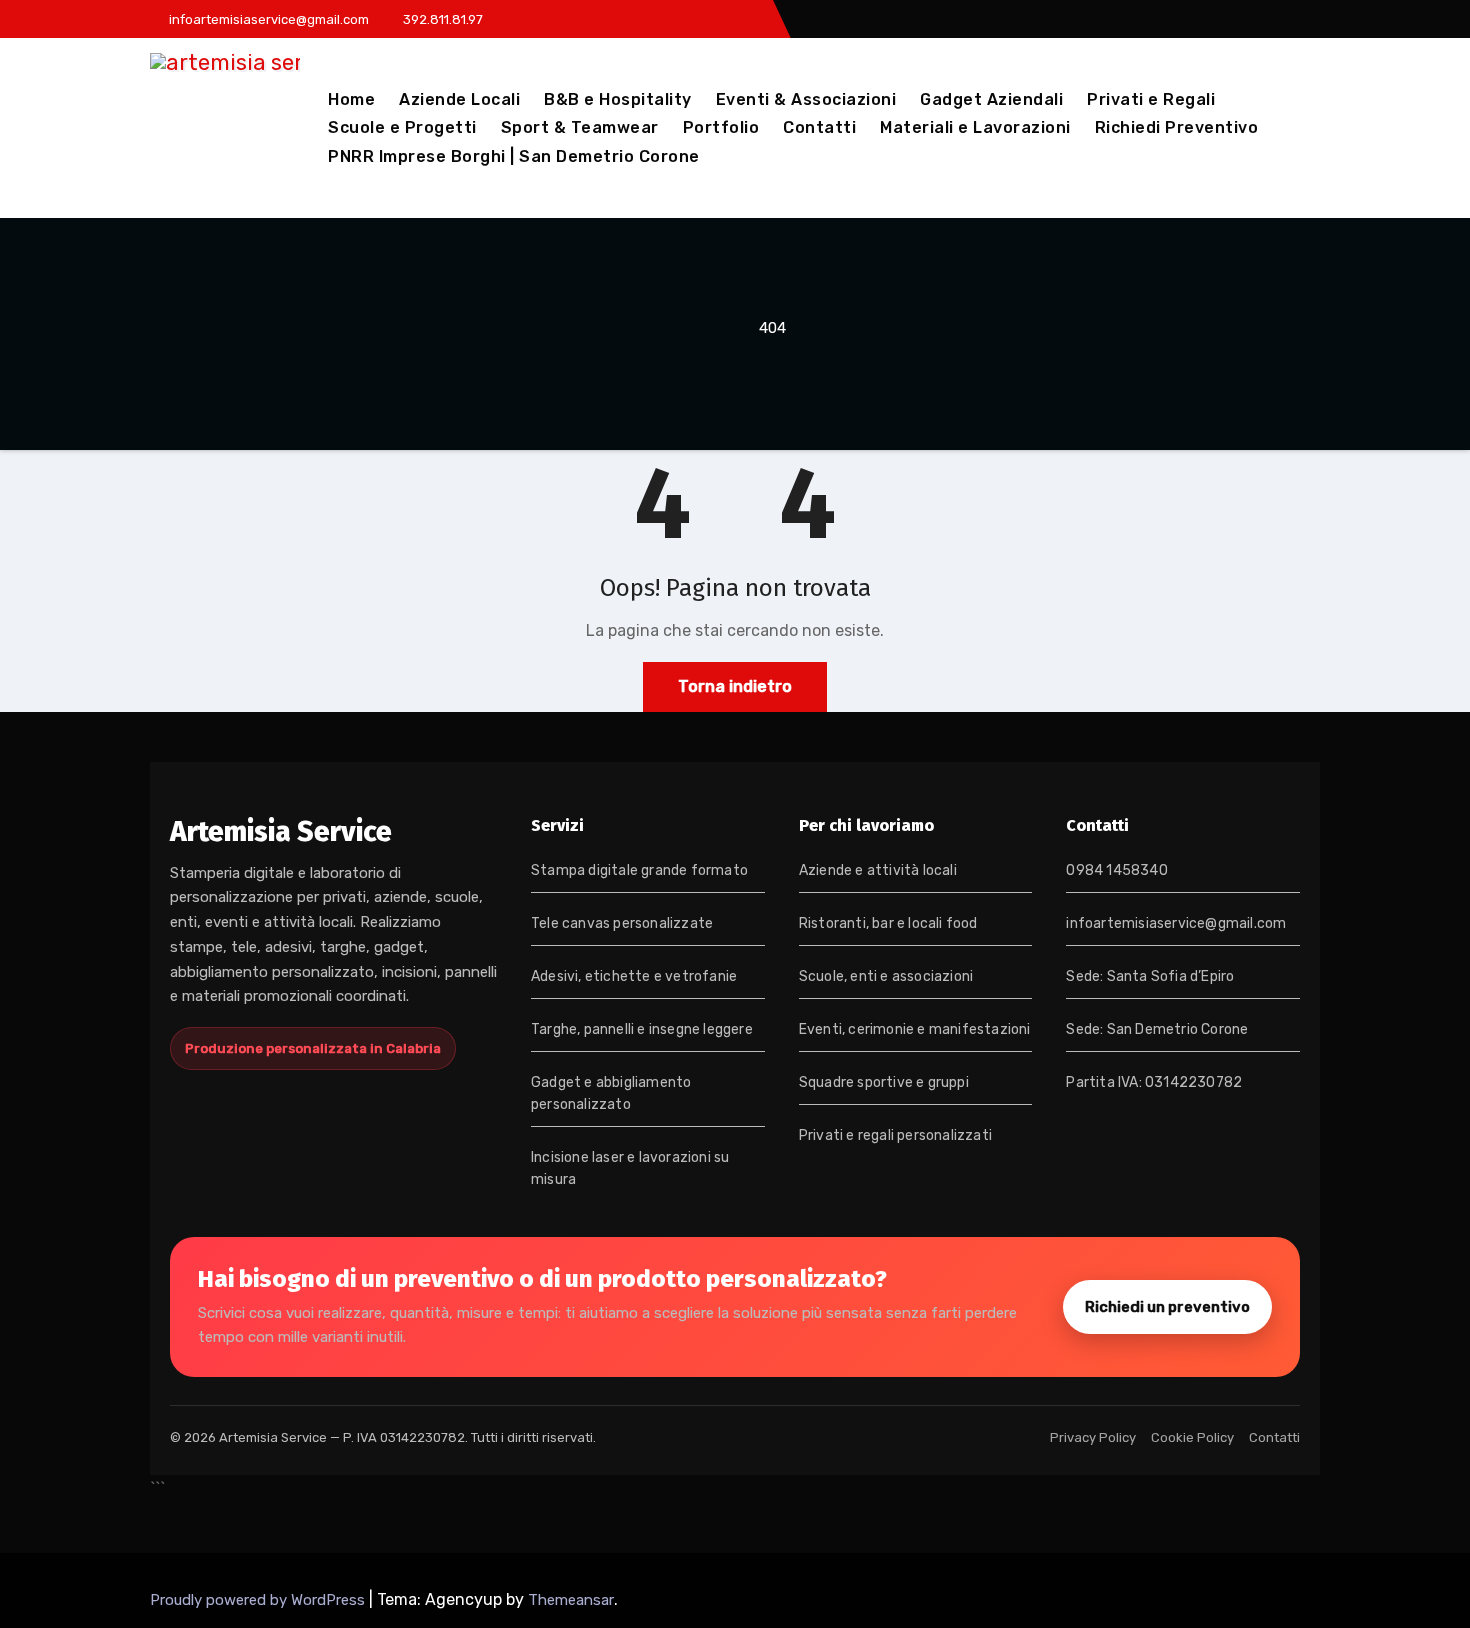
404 (772, 328)
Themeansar (571, 1600)
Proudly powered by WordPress (259, 1600)
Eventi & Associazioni (806, 99)
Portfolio (721, 127)
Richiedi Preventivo (1177, 127)
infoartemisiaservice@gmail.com (1176, 923)
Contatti (819, 127)
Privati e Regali (1151, 99)
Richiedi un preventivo (1167, 1307)
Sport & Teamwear (580, 127)
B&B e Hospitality (618, 99)
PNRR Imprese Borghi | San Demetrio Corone (514, 156)
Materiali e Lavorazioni (975, 127)
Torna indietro (735, 686)
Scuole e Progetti (402, 127)
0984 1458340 (1116, 870)
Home (351, 99)
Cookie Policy (1192, 1437)
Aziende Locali (459, 99)
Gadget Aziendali (991, 99)
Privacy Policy (1093, 1437)
